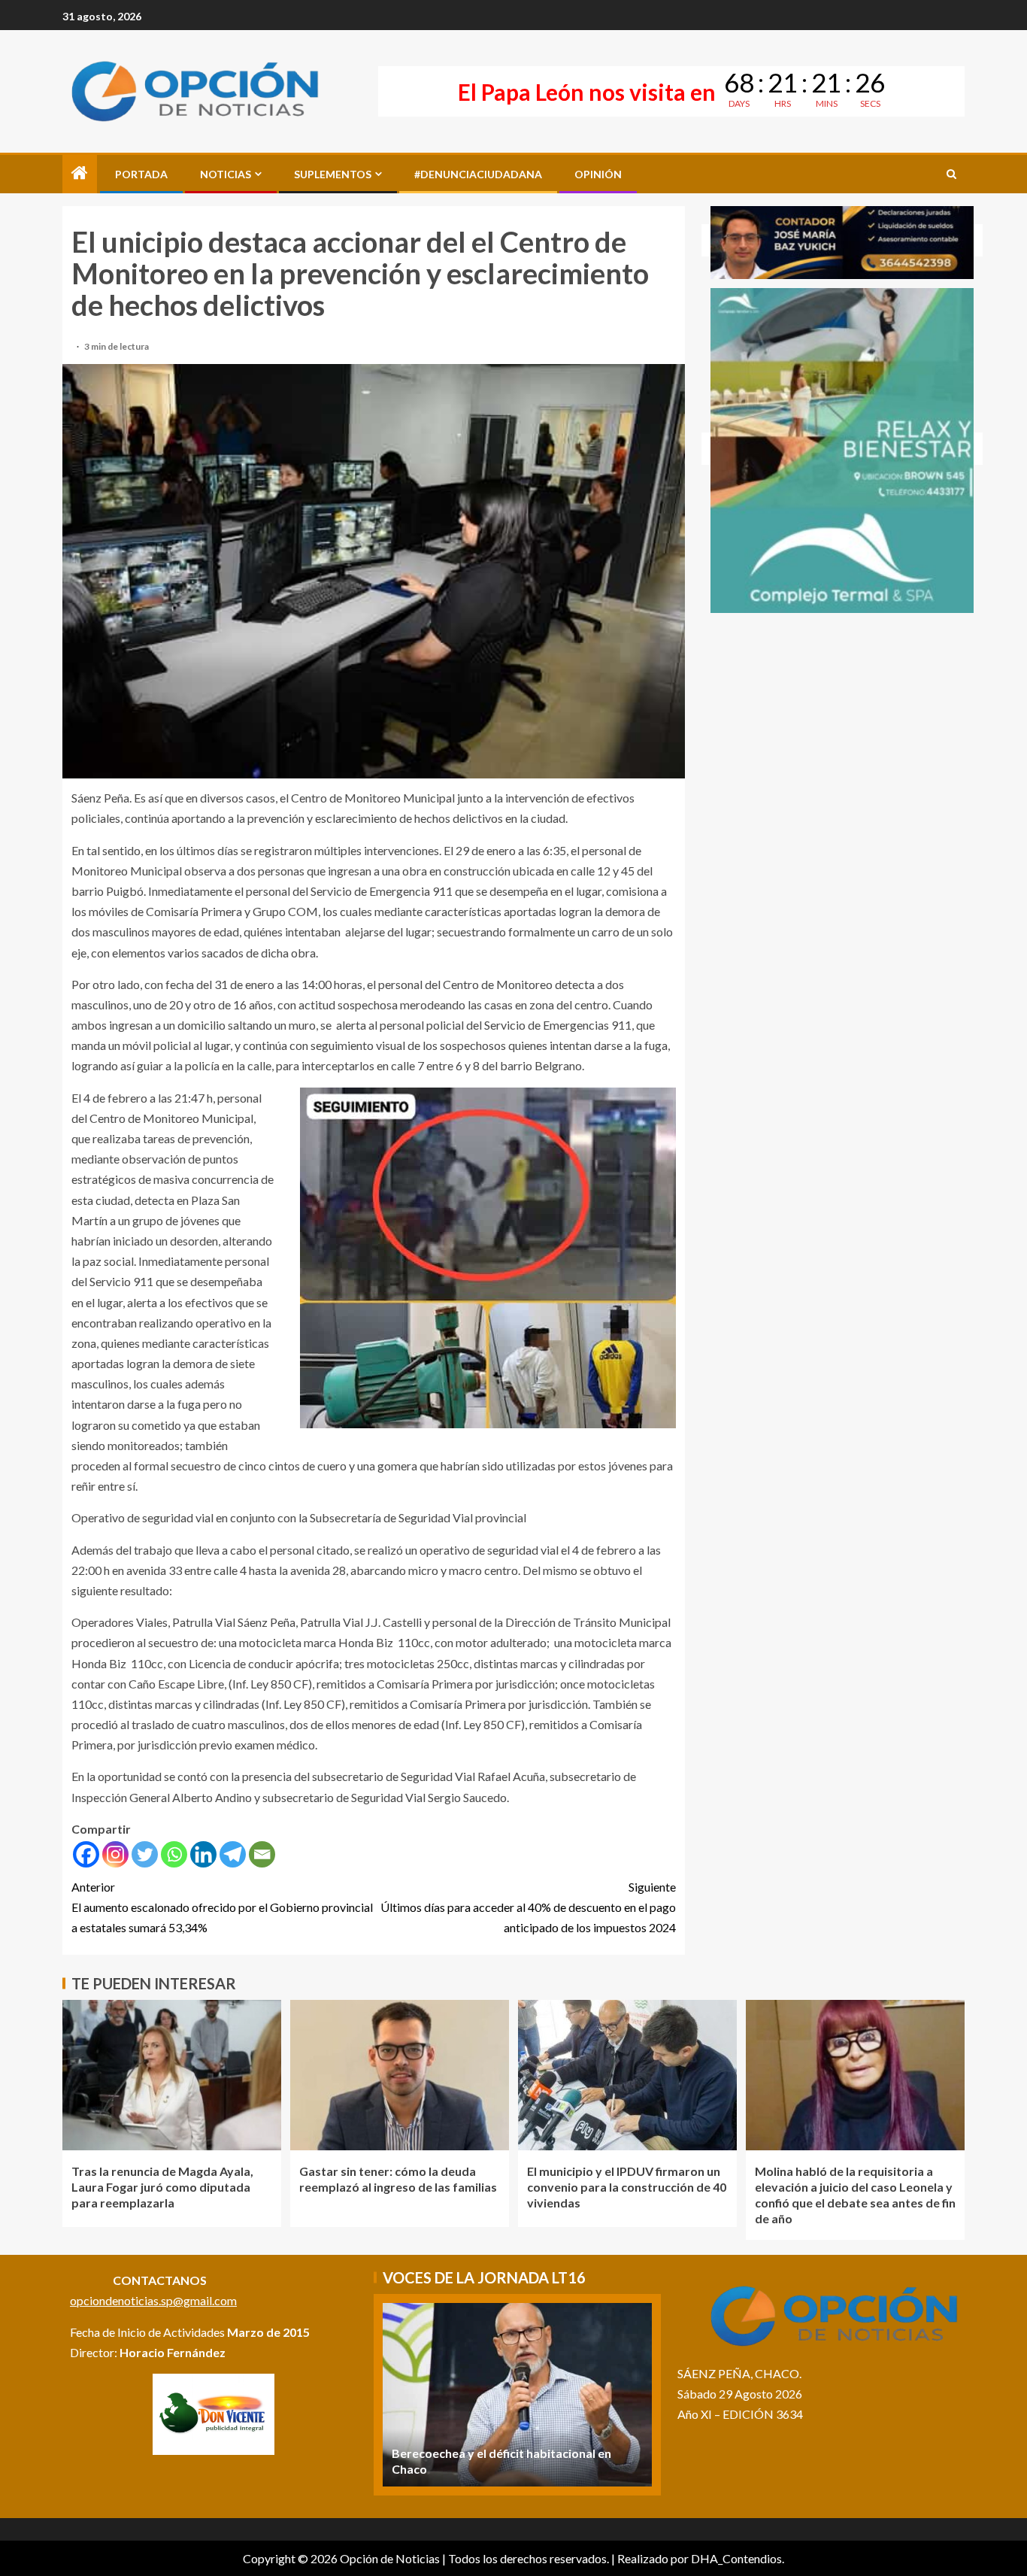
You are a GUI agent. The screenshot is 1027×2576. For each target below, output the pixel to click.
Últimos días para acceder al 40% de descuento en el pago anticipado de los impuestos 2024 (528, 1907)
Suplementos (333, 174)
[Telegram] (233, 1854)
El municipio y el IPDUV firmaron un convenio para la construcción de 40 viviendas (627, 2187)
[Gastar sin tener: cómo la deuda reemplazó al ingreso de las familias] (400, 2075)
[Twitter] (145, 1854)
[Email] (262, 1854)
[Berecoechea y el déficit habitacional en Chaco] (517, 2395)
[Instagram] (115, 1854)
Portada (141, 174)
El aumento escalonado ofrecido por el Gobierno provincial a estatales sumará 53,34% (222, 1907)
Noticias (226, 174)
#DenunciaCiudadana (478, 174)
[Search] (951, 174)
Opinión (598, 174)
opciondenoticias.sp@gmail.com (153, 2300)
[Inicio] (80, 173)
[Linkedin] (203, 1854)
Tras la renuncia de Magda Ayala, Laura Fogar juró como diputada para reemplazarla (162, 2187)
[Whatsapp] (174, 1854)
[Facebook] (86, 1854)
